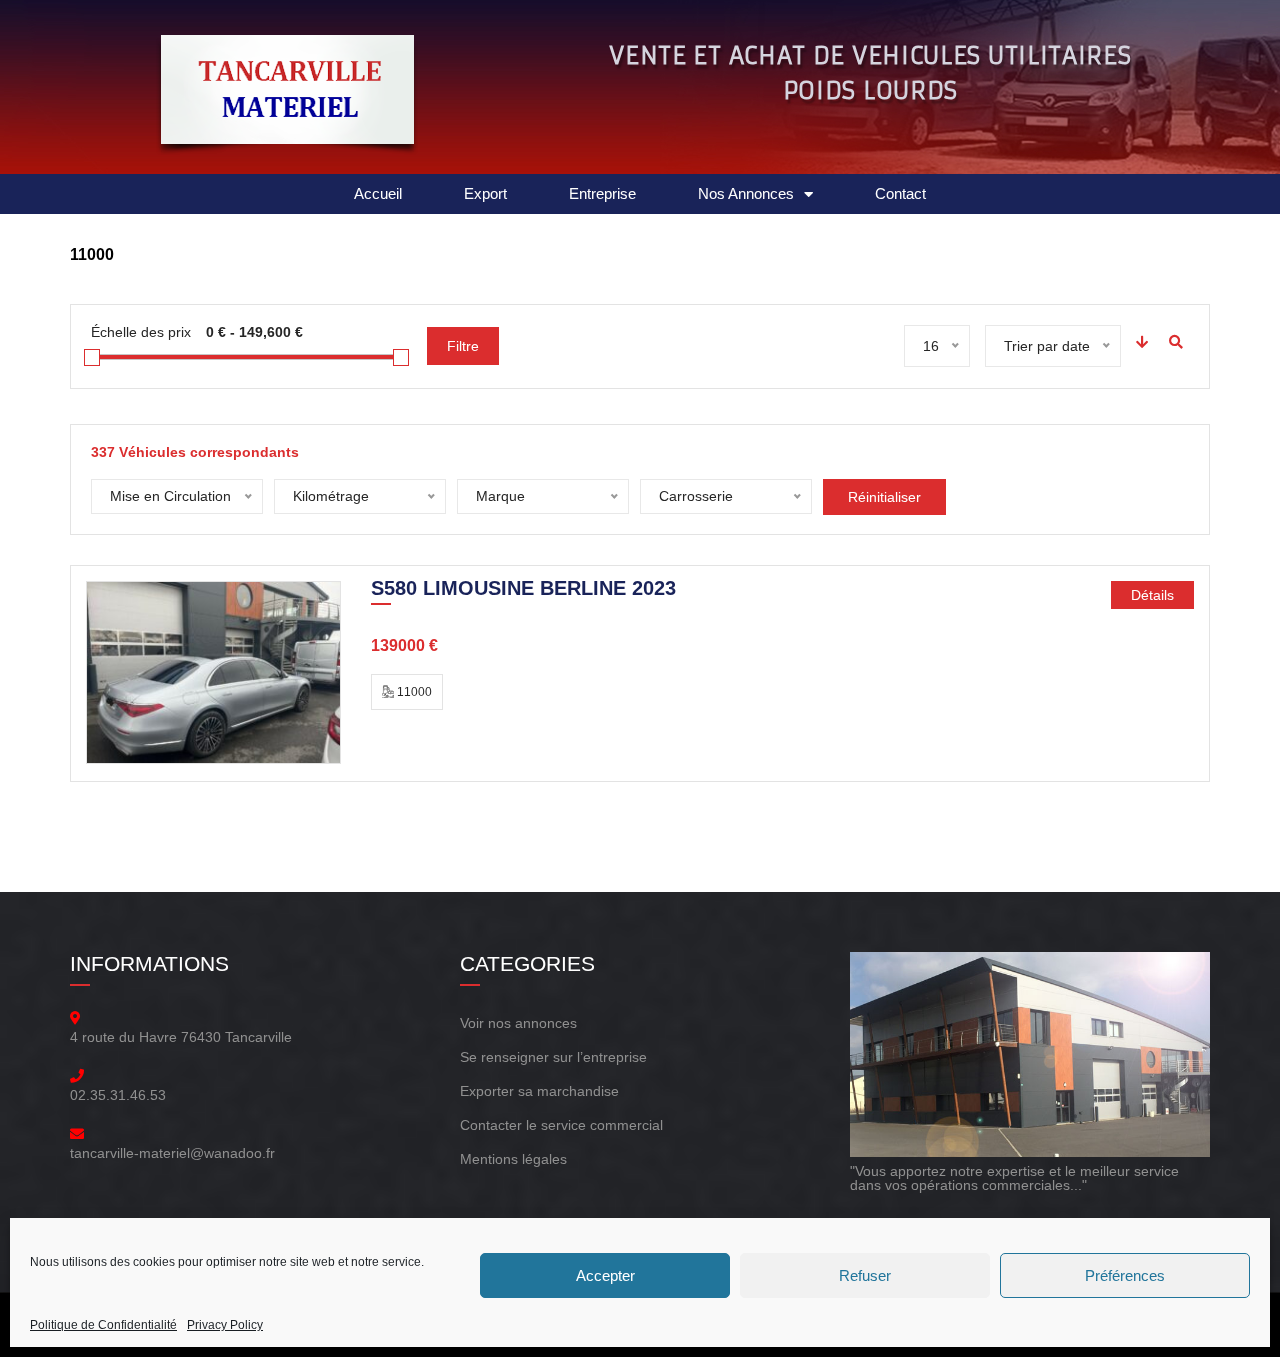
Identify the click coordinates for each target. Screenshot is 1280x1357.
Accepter (605, 1275)
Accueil (378, 193)
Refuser (865, 1275)
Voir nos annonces (518, 1023)
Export (485, 193)
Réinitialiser (884, 497)
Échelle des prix (141, 332)
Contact (900, 193)
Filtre (463, 346)
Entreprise (602, 193)
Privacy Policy (225, 1325)
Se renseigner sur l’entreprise (553, 1057)
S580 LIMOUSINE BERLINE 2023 (523, 590)
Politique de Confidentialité (103, 1325)
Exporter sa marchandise (539, 1091)
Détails (1152, 595)
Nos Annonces (746, 193)
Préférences (1125, 1275)
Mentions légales (513, 1159)
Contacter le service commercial (561, 1125)
